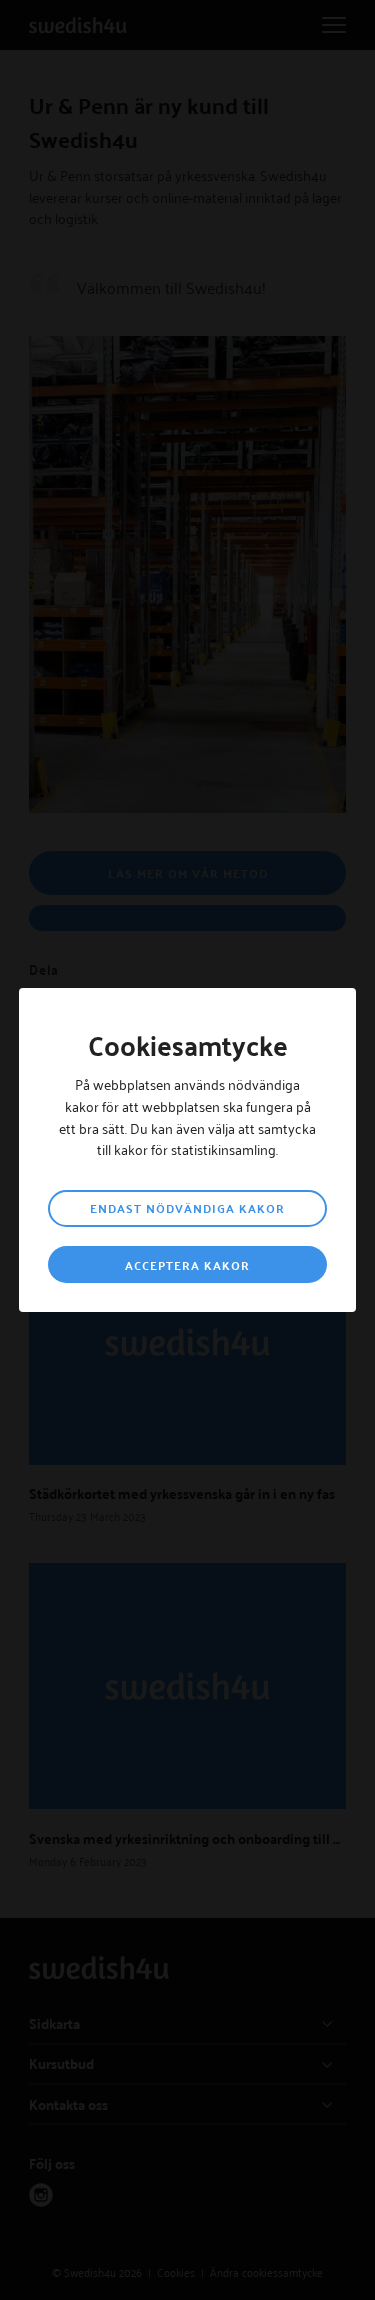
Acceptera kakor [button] (187, 1265)
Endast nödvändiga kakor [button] (187, 1208)
